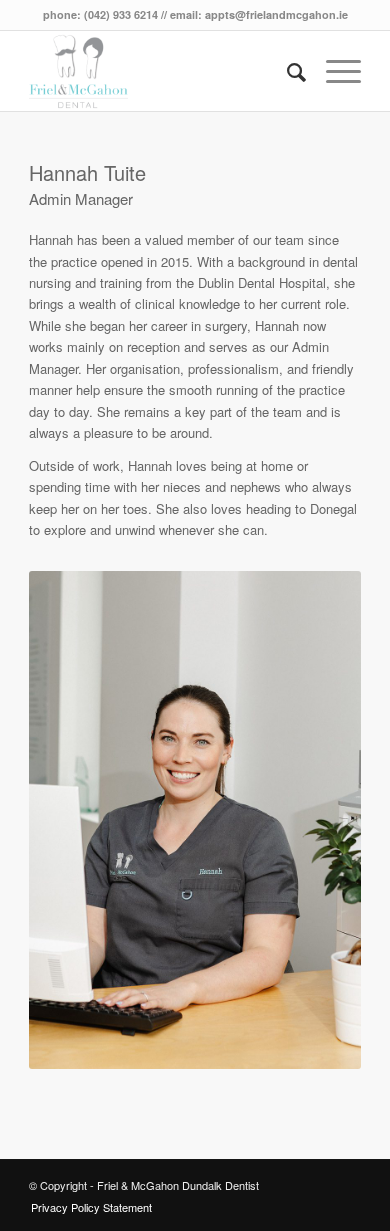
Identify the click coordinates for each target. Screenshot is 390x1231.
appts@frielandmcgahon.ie (276, 14)
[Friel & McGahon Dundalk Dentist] (161, 71)
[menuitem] (286, 71)
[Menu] (333, 71)
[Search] (286, 71)
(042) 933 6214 (121, 14)
